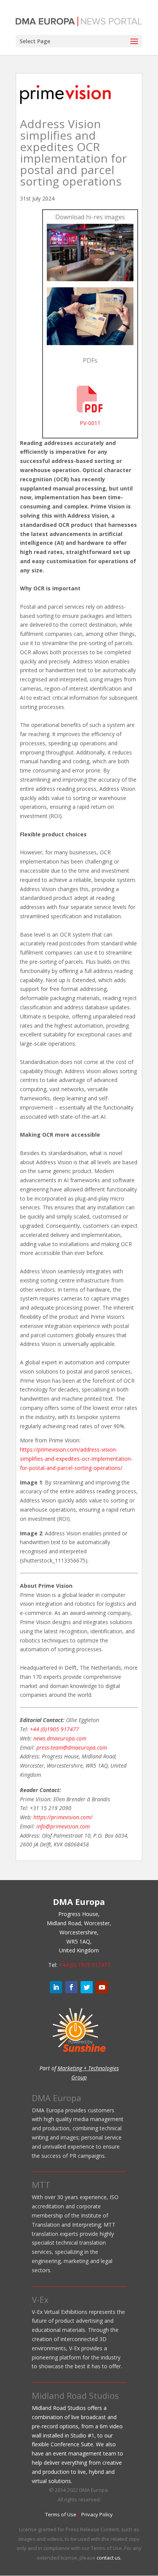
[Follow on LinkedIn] (56, 1987)
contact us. (109, 2558)
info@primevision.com (63, 1826)
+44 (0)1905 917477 (54, 1729)
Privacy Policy (97, 2514)
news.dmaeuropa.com (60, 1738)
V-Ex (40, 2299)
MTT (41, 2185)
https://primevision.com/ (63, 1817)
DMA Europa (57, 2098)
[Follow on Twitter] (87, 1987)
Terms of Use (61, 2514)
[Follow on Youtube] (102, 1987)
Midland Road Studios (75, 2395)
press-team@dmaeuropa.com (72, 1747)
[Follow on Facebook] (71, 1987)
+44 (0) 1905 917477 (84, 1965)
